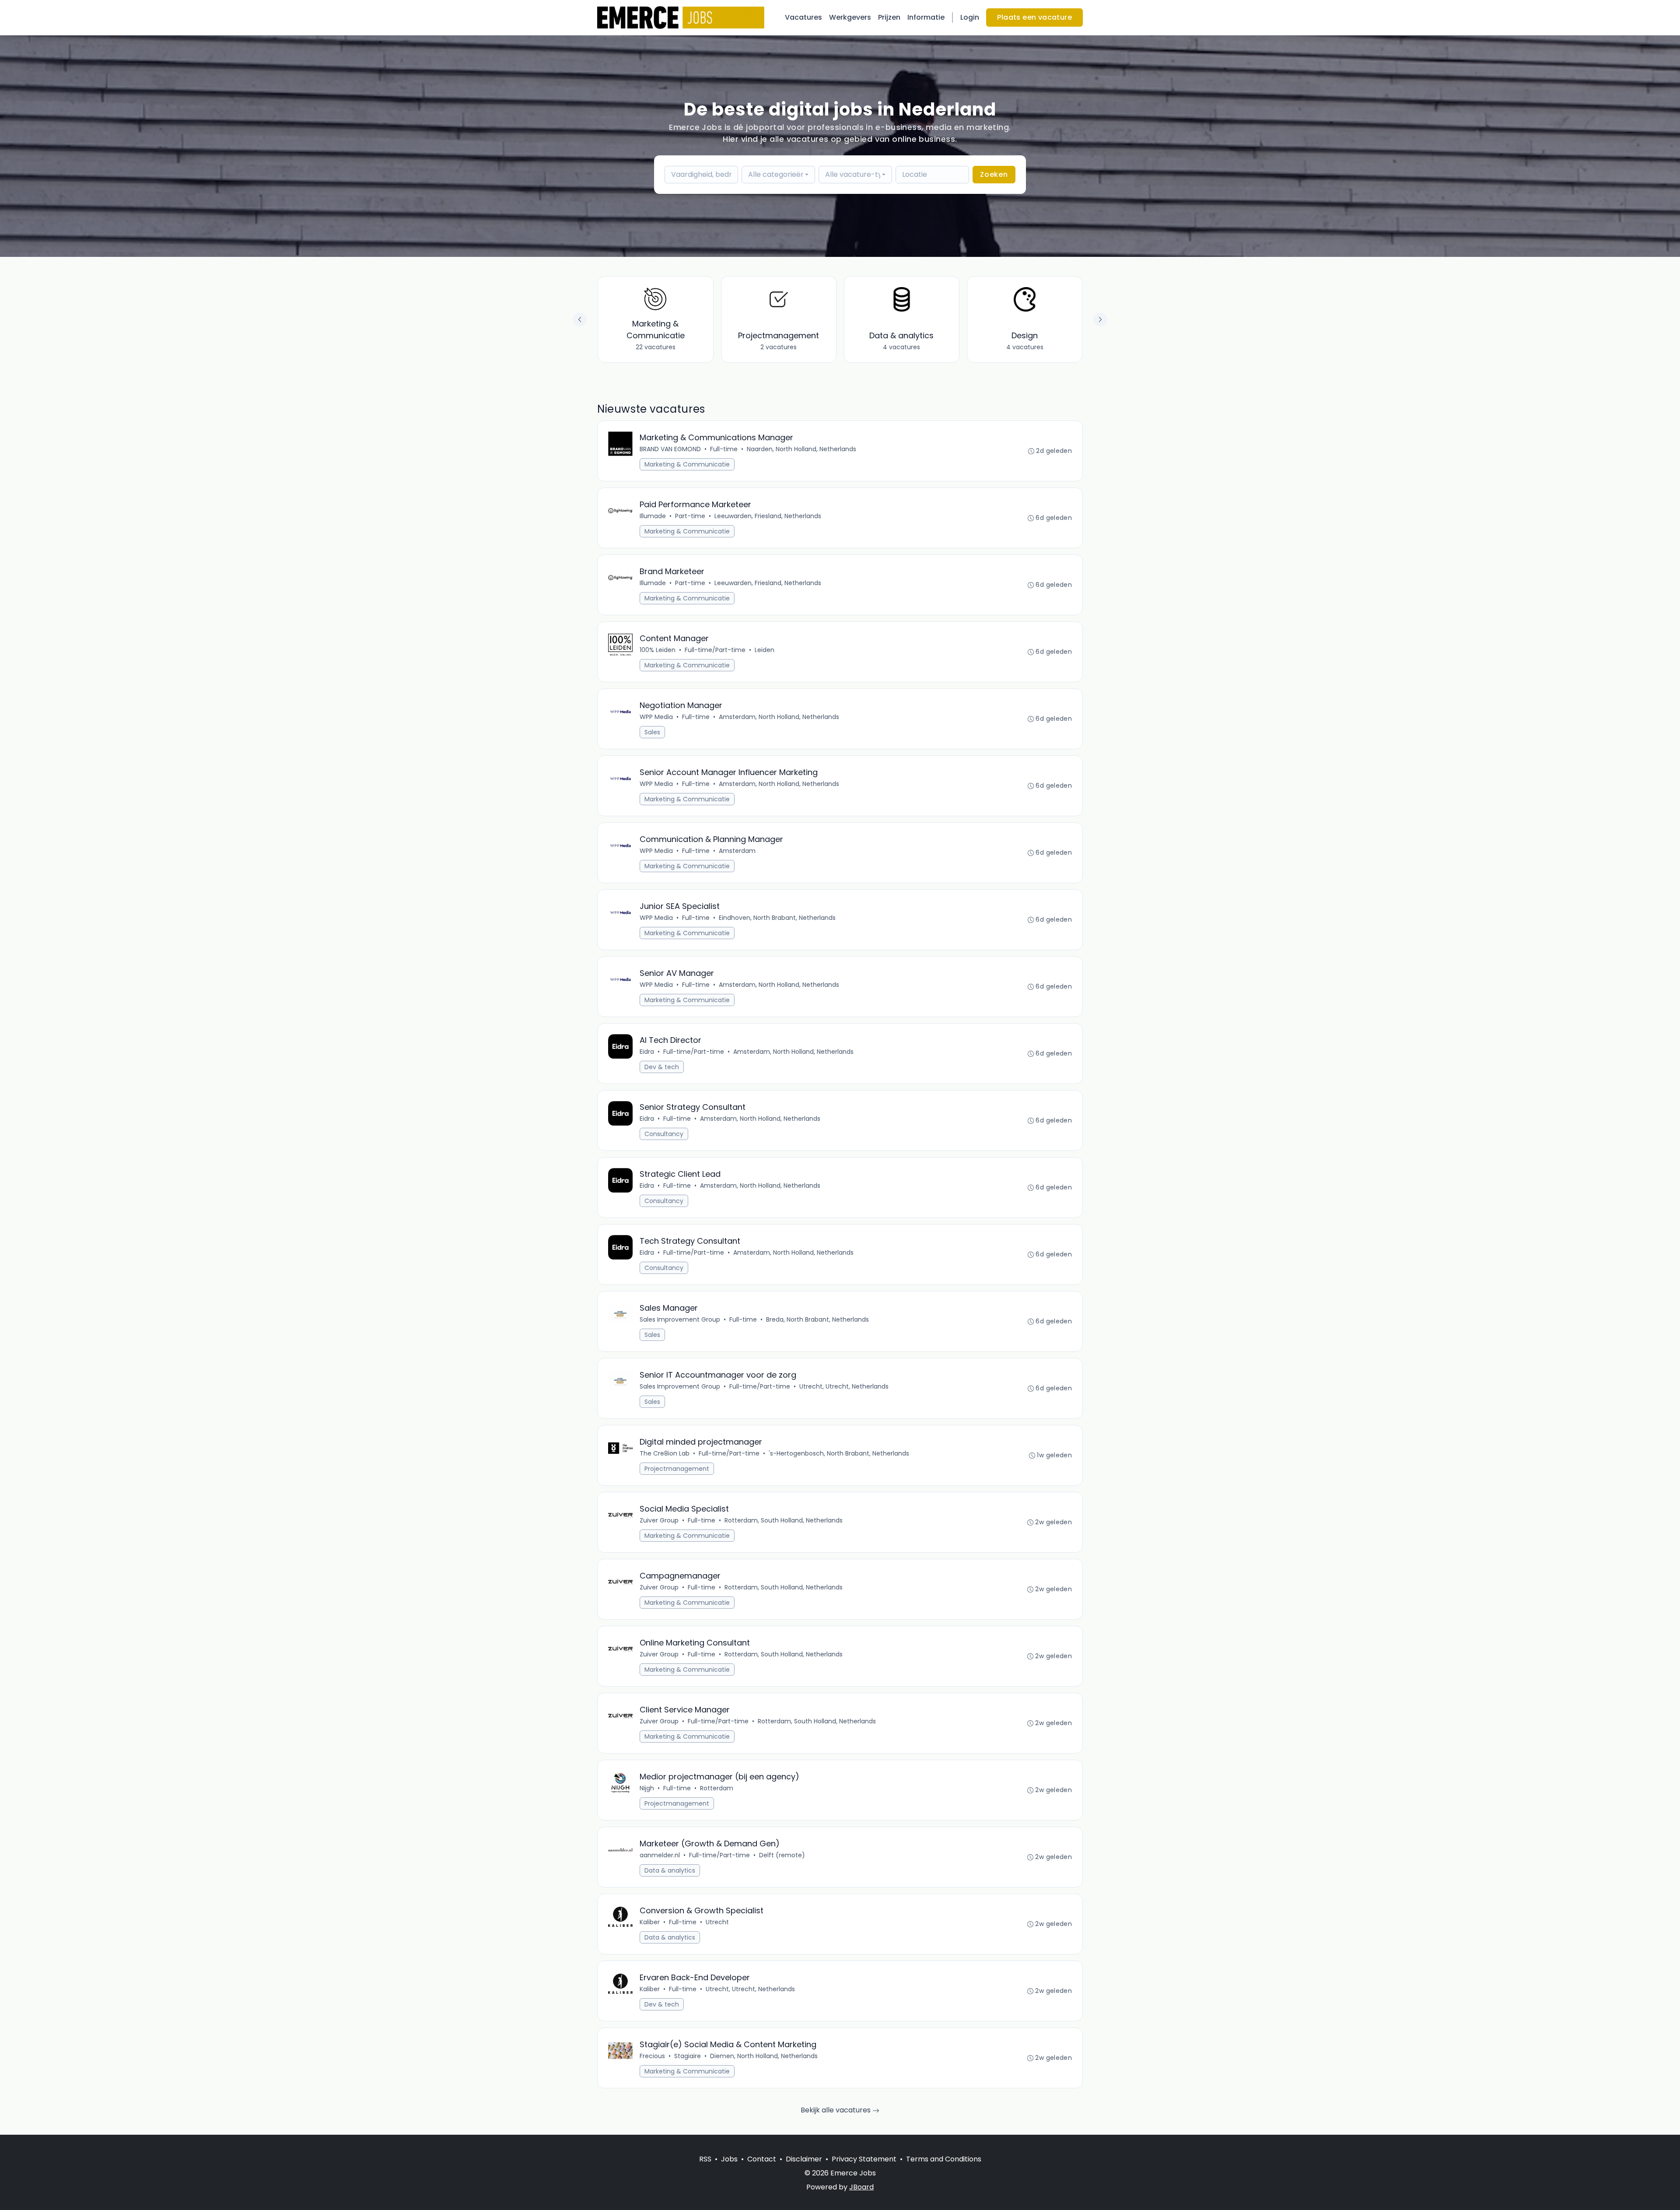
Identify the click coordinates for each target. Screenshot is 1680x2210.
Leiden (765, 650)
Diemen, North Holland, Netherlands (764, 2056)
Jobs (729, 2159)
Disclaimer (804, 2159)
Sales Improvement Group (680, 1319)
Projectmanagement (677, 1469)
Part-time (690, 516)
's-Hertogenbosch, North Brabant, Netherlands (839, 1453)
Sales (652, 732)
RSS (705, 2159)
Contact (762, 2159)
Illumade (653, 516)
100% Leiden (658, 650)
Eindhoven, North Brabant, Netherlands (777, 918)
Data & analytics (670, 1870)
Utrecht (717, 1922)
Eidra (647, 1052)
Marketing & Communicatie (687, 464)
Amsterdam (737, 851)
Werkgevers (850, 17)
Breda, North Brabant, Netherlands (817, 1319)
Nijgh (647, 1788)
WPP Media (656, 717)
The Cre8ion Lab (665, 1453)
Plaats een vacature (1034, 17)
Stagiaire (688, 2056)
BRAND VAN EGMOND (670, 449)
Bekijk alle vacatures (836, 2110)
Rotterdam (717, 1788)
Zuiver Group (659, 1520)
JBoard (861, 2187)
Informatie (926, 17)
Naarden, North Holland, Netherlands (801, 449)
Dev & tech (662, 1067)
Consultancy (664, 1134)
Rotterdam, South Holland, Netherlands (784, 1520)
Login (970, 17)
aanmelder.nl (660, 1855)
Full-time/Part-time (715, 650)
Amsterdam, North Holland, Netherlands (779, 717)
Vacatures (803, 17)
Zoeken (994, 174)
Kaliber (650, 1922)
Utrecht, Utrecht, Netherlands (844, 1386)
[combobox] (778, 175)
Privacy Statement (864, 2159)
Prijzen (889, 17)
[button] (1100, 319)
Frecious (652, 2056)
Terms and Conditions (944, 2159)
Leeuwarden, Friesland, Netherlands (768, 516)
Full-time (724, 449)
